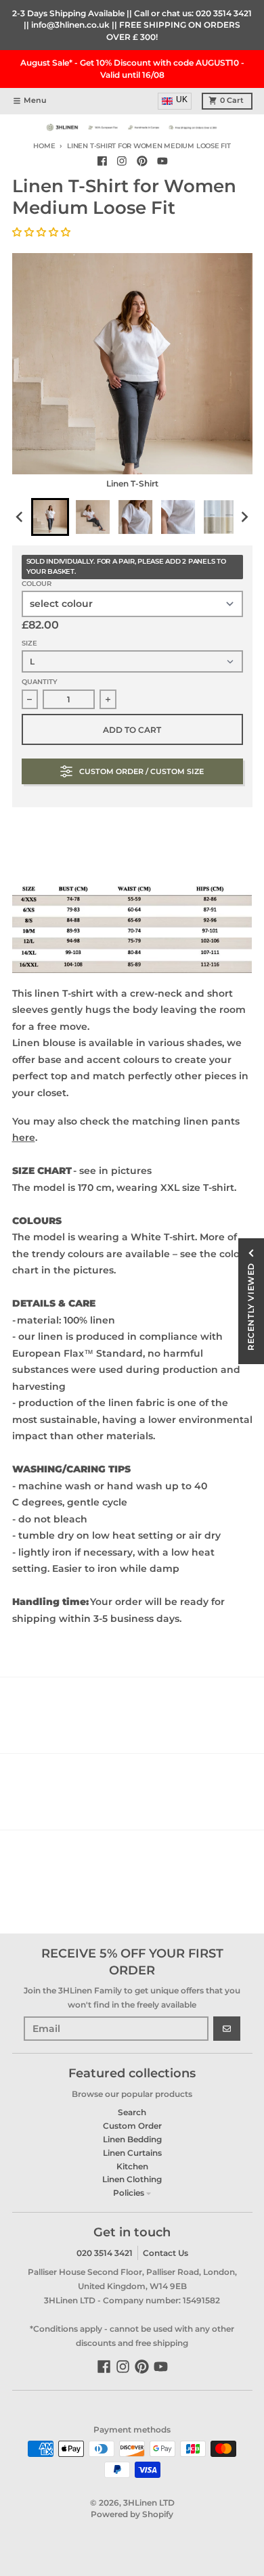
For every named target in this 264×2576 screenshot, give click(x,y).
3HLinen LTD (149, 2503)
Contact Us (166, 2253)
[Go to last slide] (21, 517)
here (24, 1137)
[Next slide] (244, 517)
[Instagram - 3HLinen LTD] (122, 161)
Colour (37, 584)
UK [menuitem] (182, 99)
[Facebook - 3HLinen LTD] (102, 161)
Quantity (40, 682)
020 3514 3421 (224, 13)
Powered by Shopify (132, 2514)
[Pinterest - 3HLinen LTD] (142, 161)
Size (29, 643)
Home (44, 146)
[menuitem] (50, 517)
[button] (43, 232)
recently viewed (251, 1307)
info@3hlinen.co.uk (70, 25)
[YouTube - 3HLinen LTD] (162, 161)
